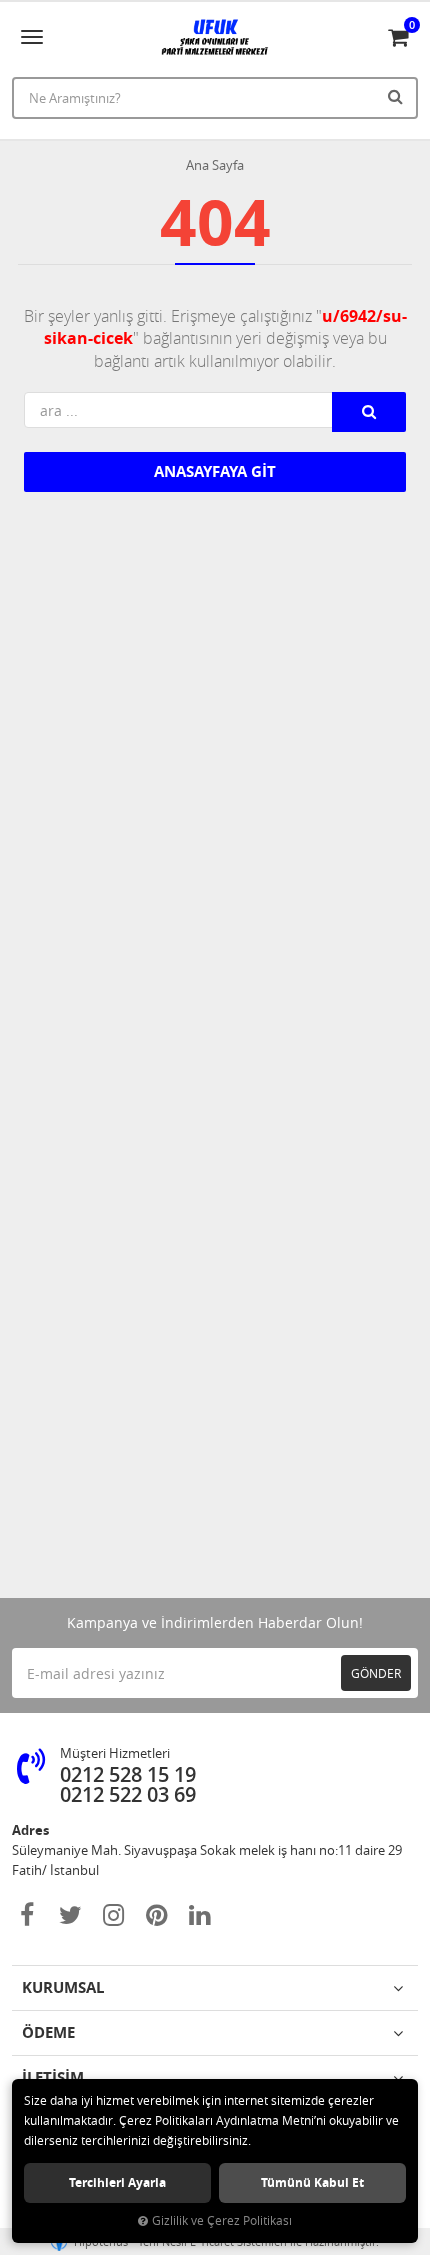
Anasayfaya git (215, 471)
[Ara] (398, 96)
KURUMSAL (63, 1987)
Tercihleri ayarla (117, 2182)
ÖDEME (48, 2032)
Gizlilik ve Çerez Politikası (222, 2220)
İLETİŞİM (53, 2077)
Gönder (376, 1673)
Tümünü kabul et (312, 2182)
